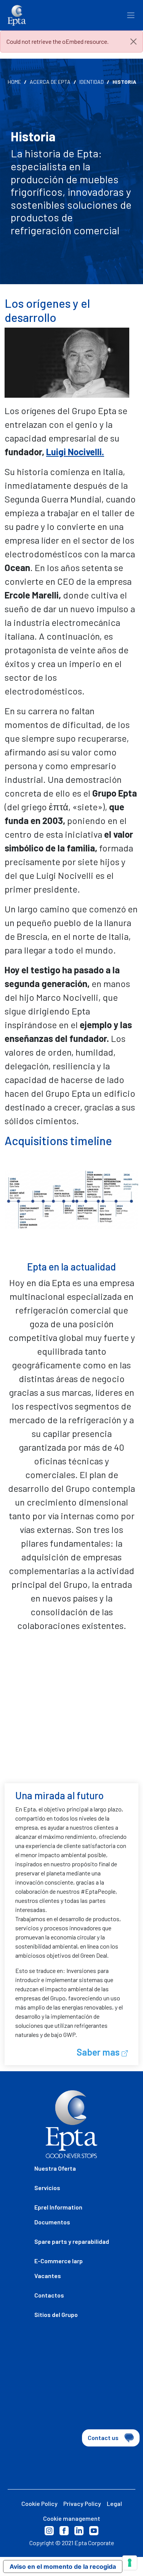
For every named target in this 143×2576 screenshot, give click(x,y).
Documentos (52, 2222)
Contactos (49, 2295)
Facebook (64, 2531)
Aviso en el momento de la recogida (63, 2566)
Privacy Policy (82, 2503)
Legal (114, 2503)
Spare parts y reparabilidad (72, 2241)
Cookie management (72, 2518)
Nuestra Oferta (55, 2168)
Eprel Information (58, 2207)
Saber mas (99, 2052)
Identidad (92, 82)
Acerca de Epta (50, 82)
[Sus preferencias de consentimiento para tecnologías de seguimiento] (130, 2563)
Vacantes (48, 2276)
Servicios (47, 2188)
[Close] (133, 42)
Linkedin (79, 2531)
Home (14, 82)
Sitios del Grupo (56, 2314)
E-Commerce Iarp (59, 2261)
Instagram (49, 2531)
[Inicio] (17, 15)
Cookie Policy (39, 2503)
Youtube (94, 2531)
